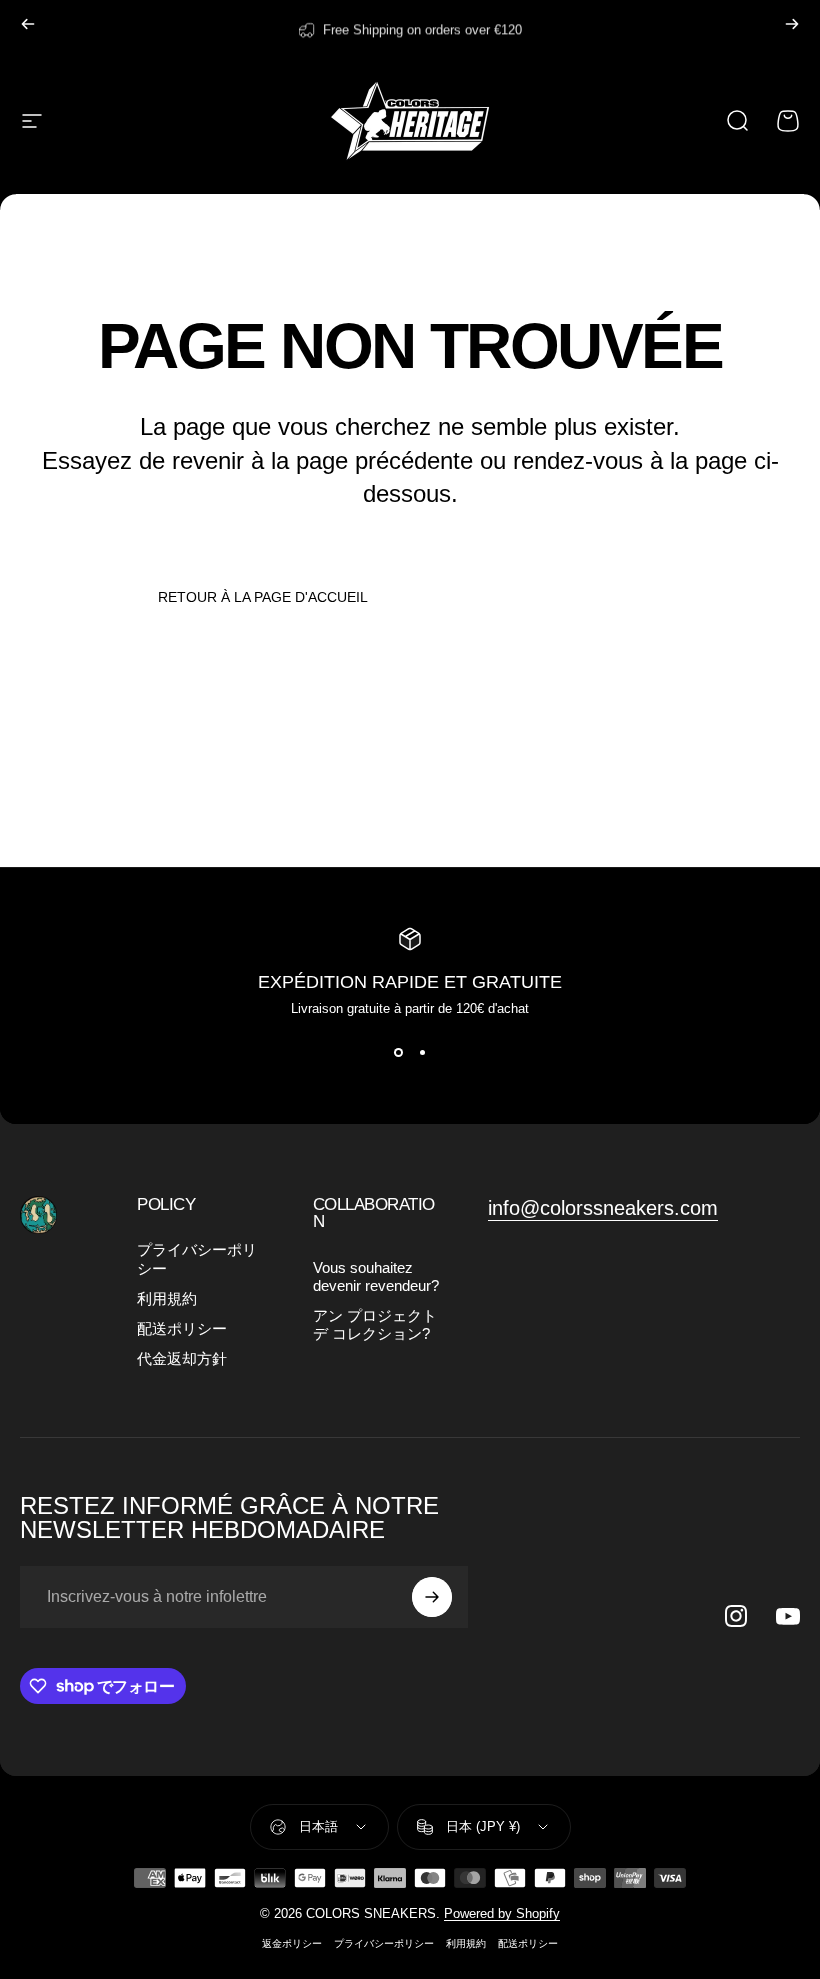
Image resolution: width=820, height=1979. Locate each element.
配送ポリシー (182, 1329)
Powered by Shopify (502, 1913)
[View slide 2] (422, 1052)
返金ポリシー (292, 1943)
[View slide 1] (398, 1052)
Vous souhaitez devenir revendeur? (376, 1277)
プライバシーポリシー (197, 1259)
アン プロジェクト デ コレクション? (375, 1325)
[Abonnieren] (432, 1597)
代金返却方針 (182, 1359)
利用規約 (167, 1299)
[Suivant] (792, 24)
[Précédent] (28, 24)
